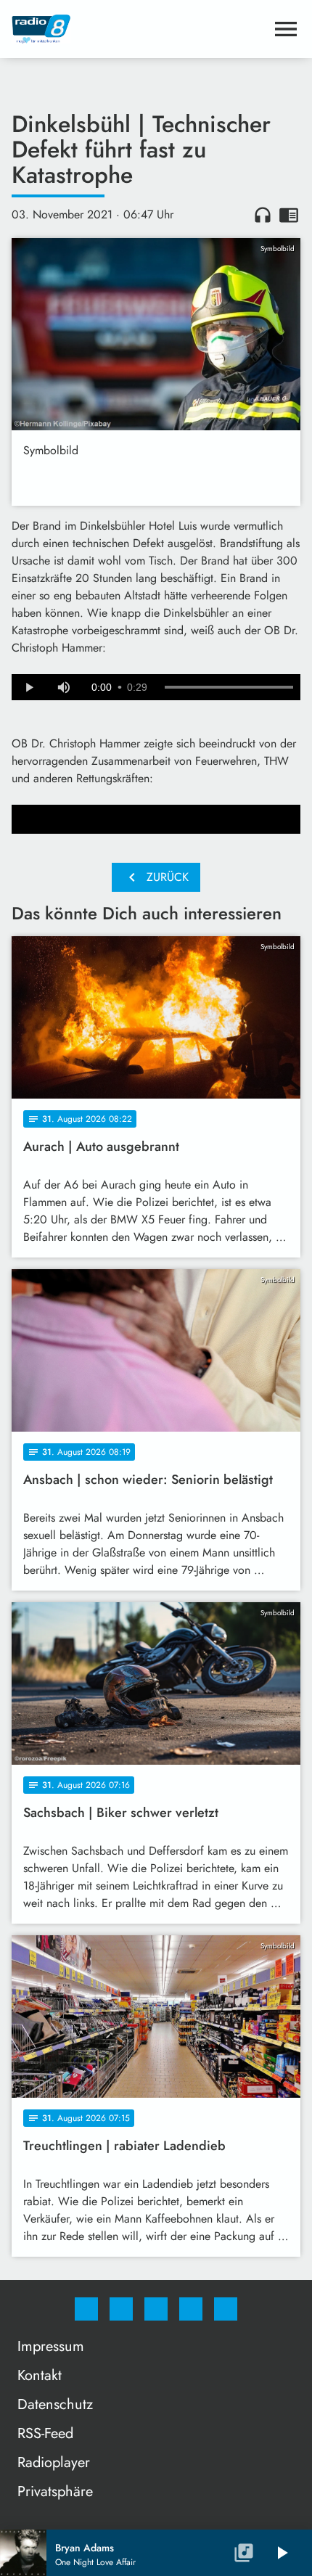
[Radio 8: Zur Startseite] (139, 29)
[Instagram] (121, 2309)
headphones (263, 215)
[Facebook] (86, 2309)
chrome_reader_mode (289, 215)
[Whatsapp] (156, 2309)
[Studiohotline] (191, 2309)
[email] (226, 2309)
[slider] (229, 687)
